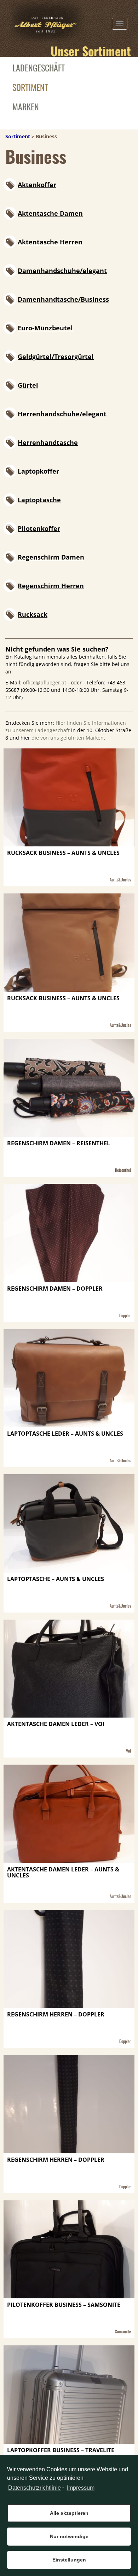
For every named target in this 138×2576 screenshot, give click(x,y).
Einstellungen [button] (69, 2560)
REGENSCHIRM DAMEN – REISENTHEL (59, 1144)
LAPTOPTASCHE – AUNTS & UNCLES (56, 1579)
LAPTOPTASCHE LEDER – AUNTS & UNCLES (65, 1434)
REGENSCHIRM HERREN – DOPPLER (56, 2015)
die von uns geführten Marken (68, 738)
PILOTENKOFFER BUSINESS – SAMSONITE (64, 2305)
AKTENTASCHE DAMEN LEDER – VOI (56, 1724)
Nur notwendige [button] (69, 2536)
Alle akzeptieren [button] (69, 2513)
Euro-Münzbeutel (45, 328)
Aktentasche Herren (50, 242)
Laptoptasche (39, 500)
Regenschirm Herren (51, 586)
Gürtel (28, 385)
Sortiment (30, 87)
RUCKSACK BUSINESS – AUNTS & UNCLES (63, 853)
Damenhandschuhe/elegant (62, 271)
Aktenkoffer (37, 185)
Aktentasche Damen (50, 213)
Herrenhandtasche (48, 442)
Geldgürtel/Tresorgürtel (56, 357)
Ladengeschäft (39, 68)
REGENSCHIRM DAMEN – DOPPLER (55, 1289)
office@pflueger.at (45, 682)
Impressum (80, 2488)
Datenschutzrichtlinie (34, 2488)
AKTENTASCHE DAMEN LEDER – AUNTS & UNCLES (63, 1873)
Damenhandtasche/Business (63, 299)
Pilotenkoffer (39, 528)
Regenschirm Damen (51, 557)
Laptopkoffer (38, 471)
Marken (26, 106)
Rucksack (33, 614)
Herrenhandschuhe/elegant (62, 414)
